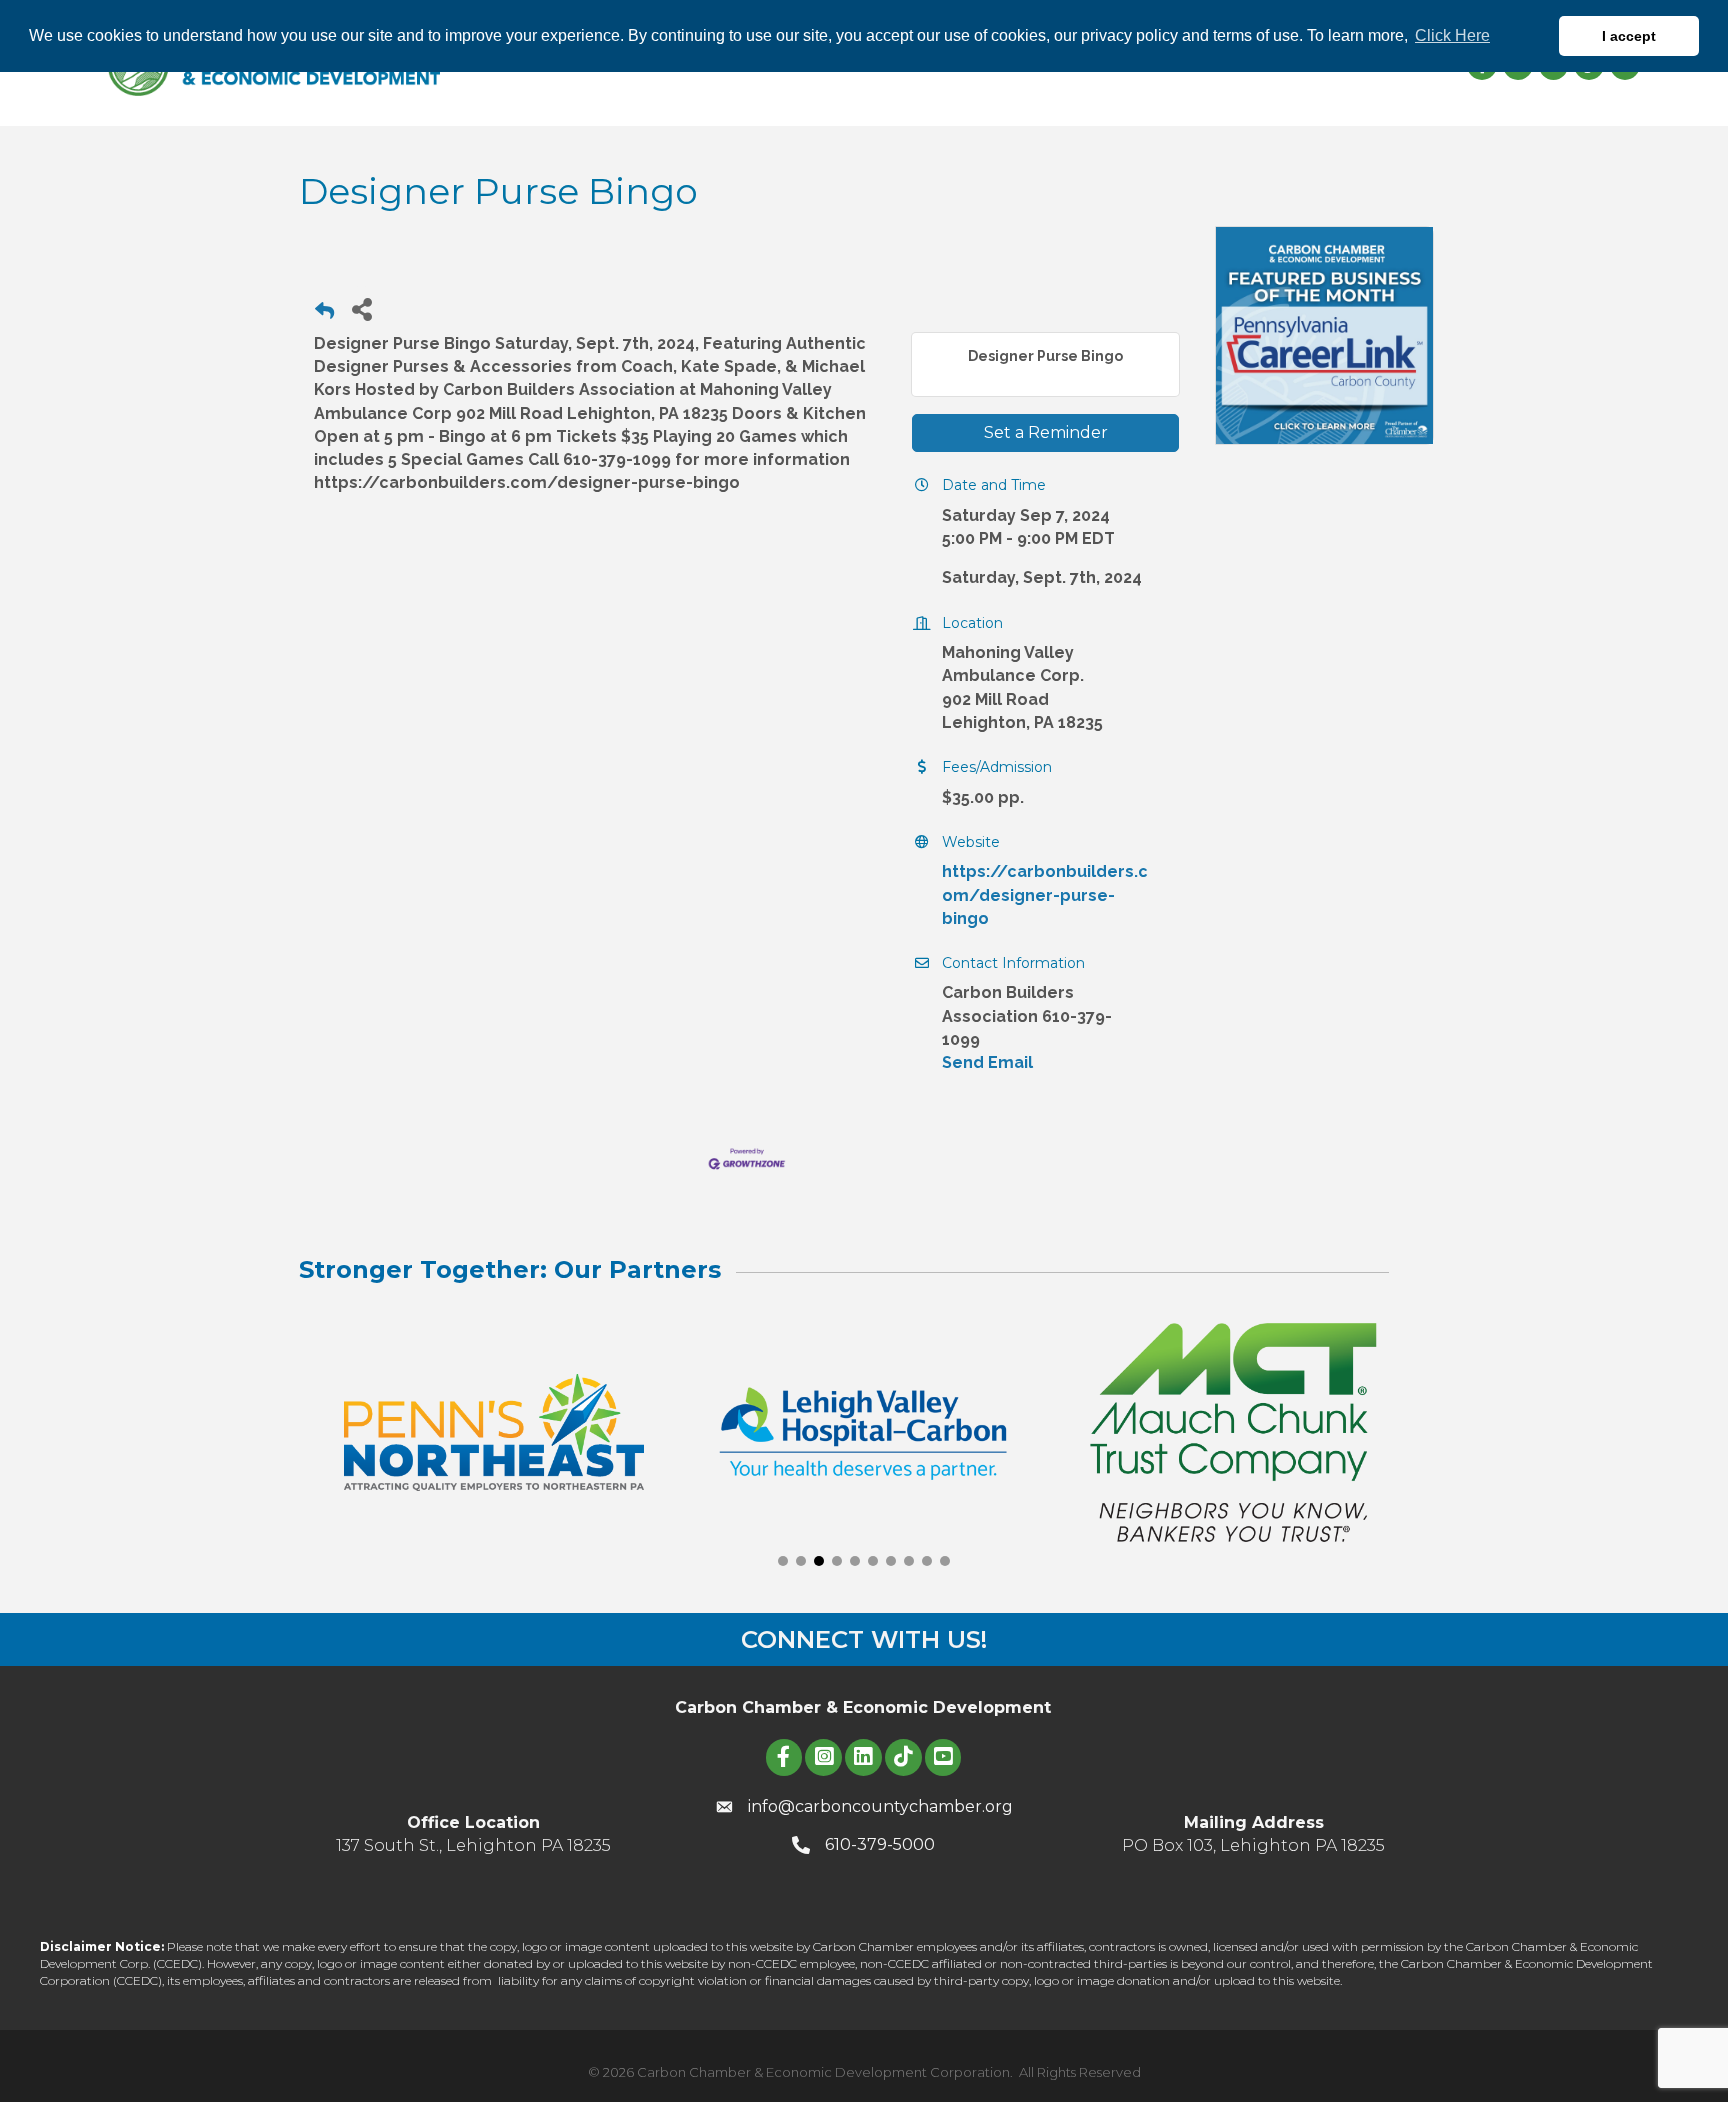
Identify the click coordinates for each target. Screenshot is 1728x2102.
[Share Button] (361, 308)
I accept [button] (1629, 36)
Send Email (987, 1062)
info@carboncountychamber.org (880, 1806)
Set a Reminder (1046, 432)
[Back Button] (324, 314)
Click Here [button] (1452, 35)
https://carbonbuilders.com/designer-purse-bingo (1045, 894)
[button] (783, 1561)
